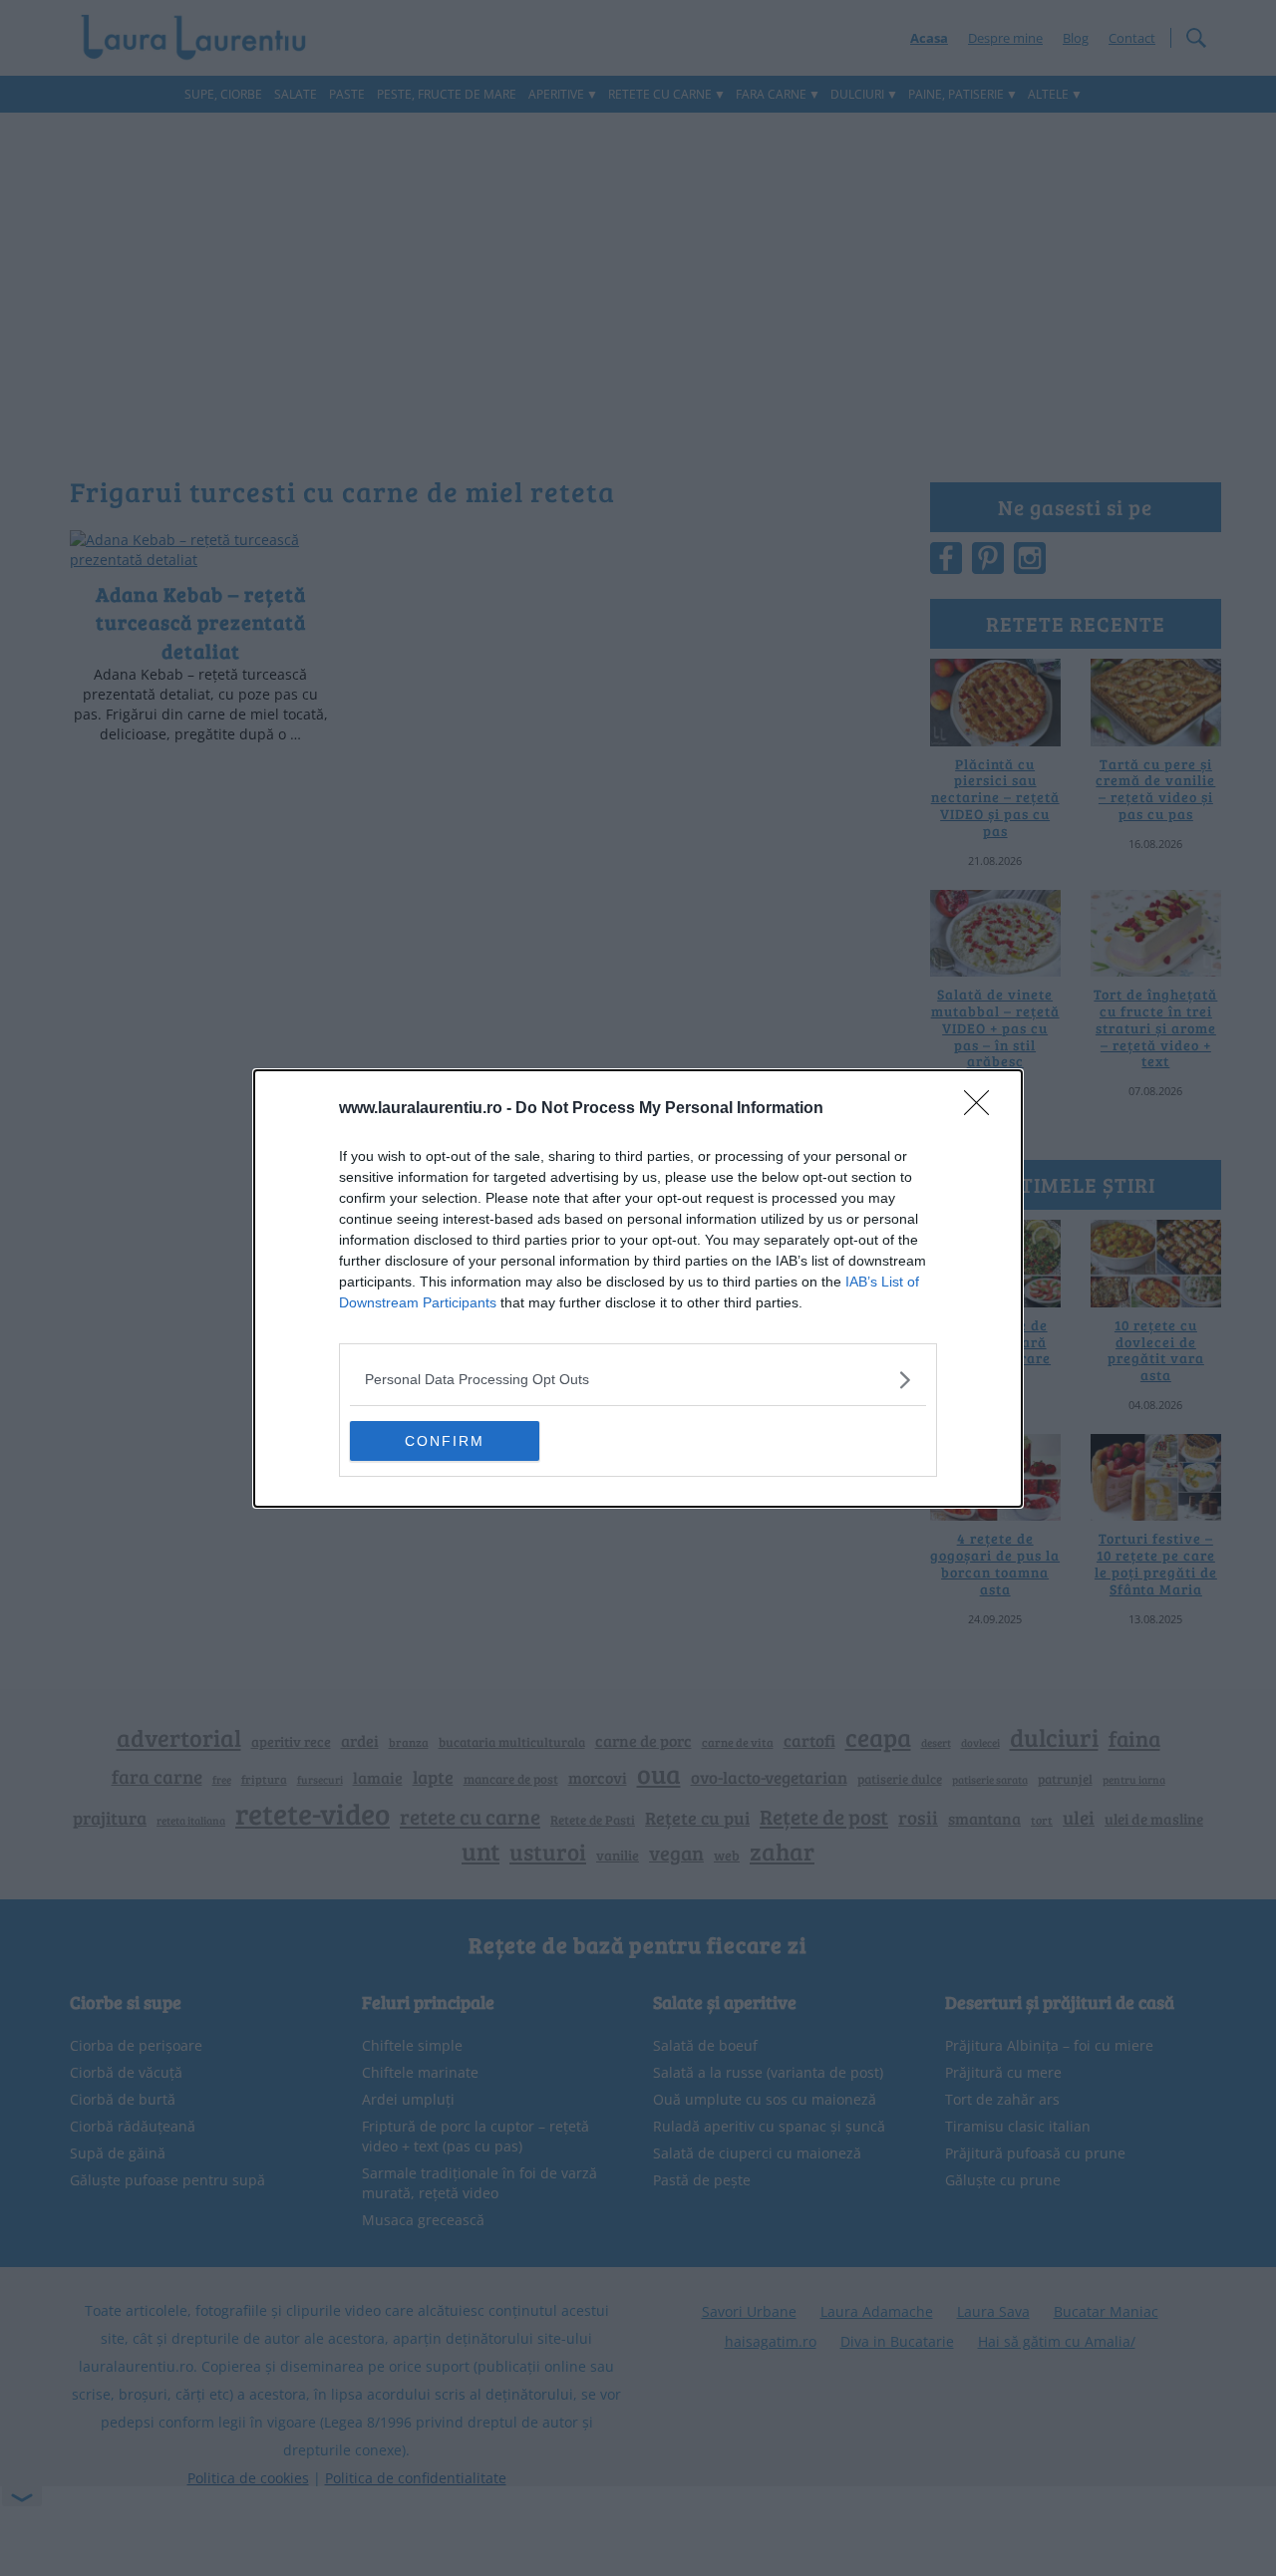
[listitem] (638, 1380)
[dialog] (638, 1288)
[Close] (983, 1109)
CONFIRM (445, 1441)
